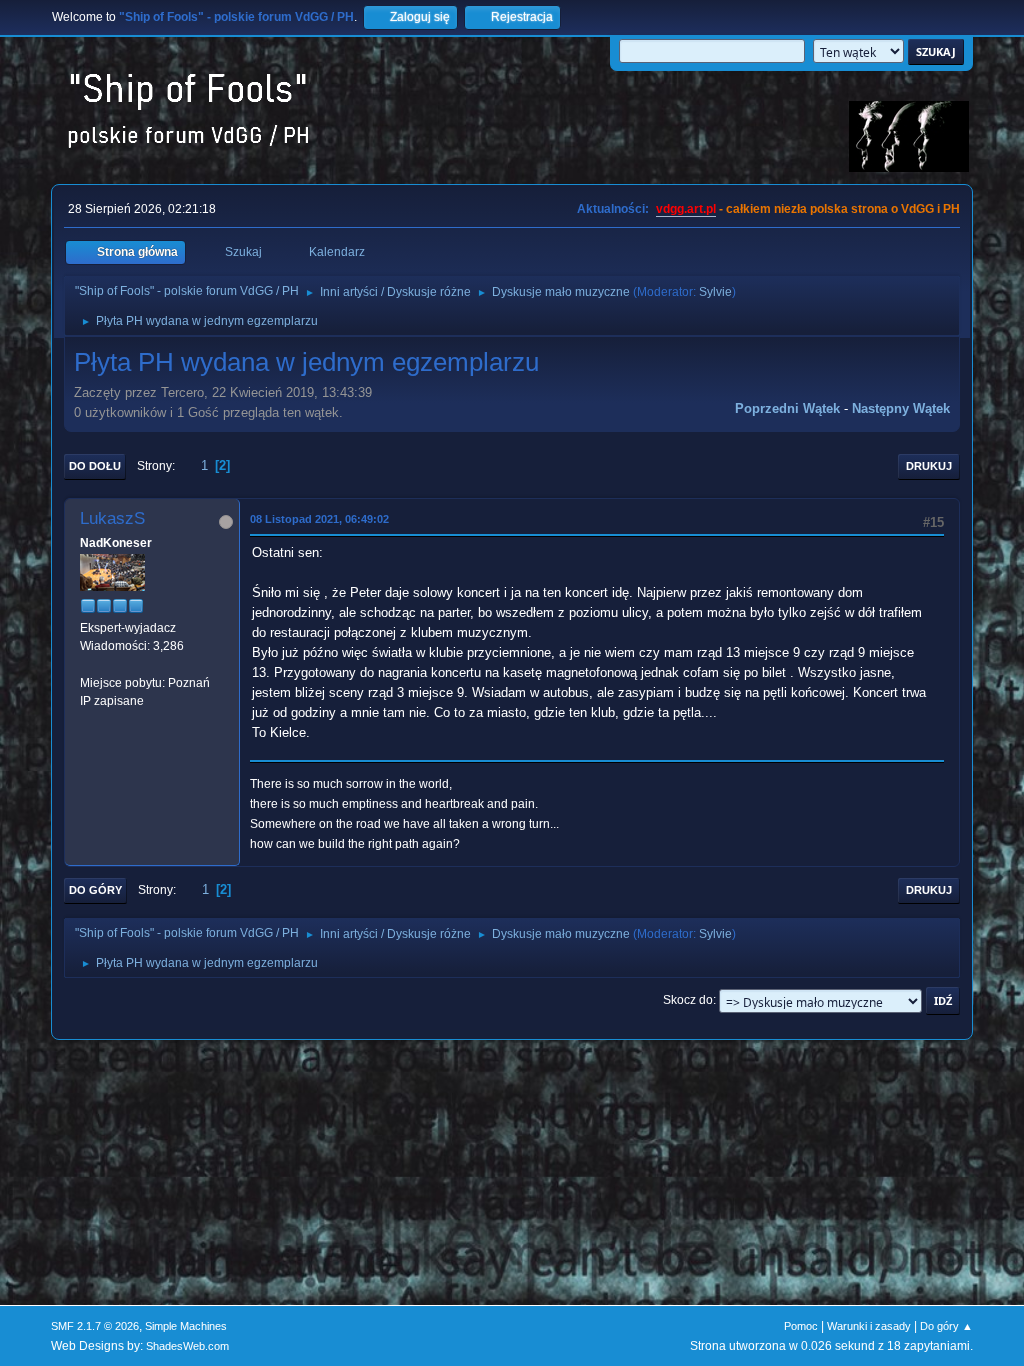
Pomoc (801, 1326)
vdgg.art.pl (686, 209)
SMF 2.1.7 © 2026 (95, 1326)
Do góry (95, 890)
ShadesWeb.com (187, 1346)
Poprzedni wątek (787, 408)
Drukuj (929, 466)
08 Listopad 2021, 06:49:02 (319, 519)
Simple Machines (186, 1326)
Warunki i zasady (869, 1326)
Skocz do (688, 1000)
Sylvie (715, 292)
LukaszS (112, 518)
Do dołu (95, 466)
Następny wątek (901, 408)
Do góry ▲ (946, 1326)
